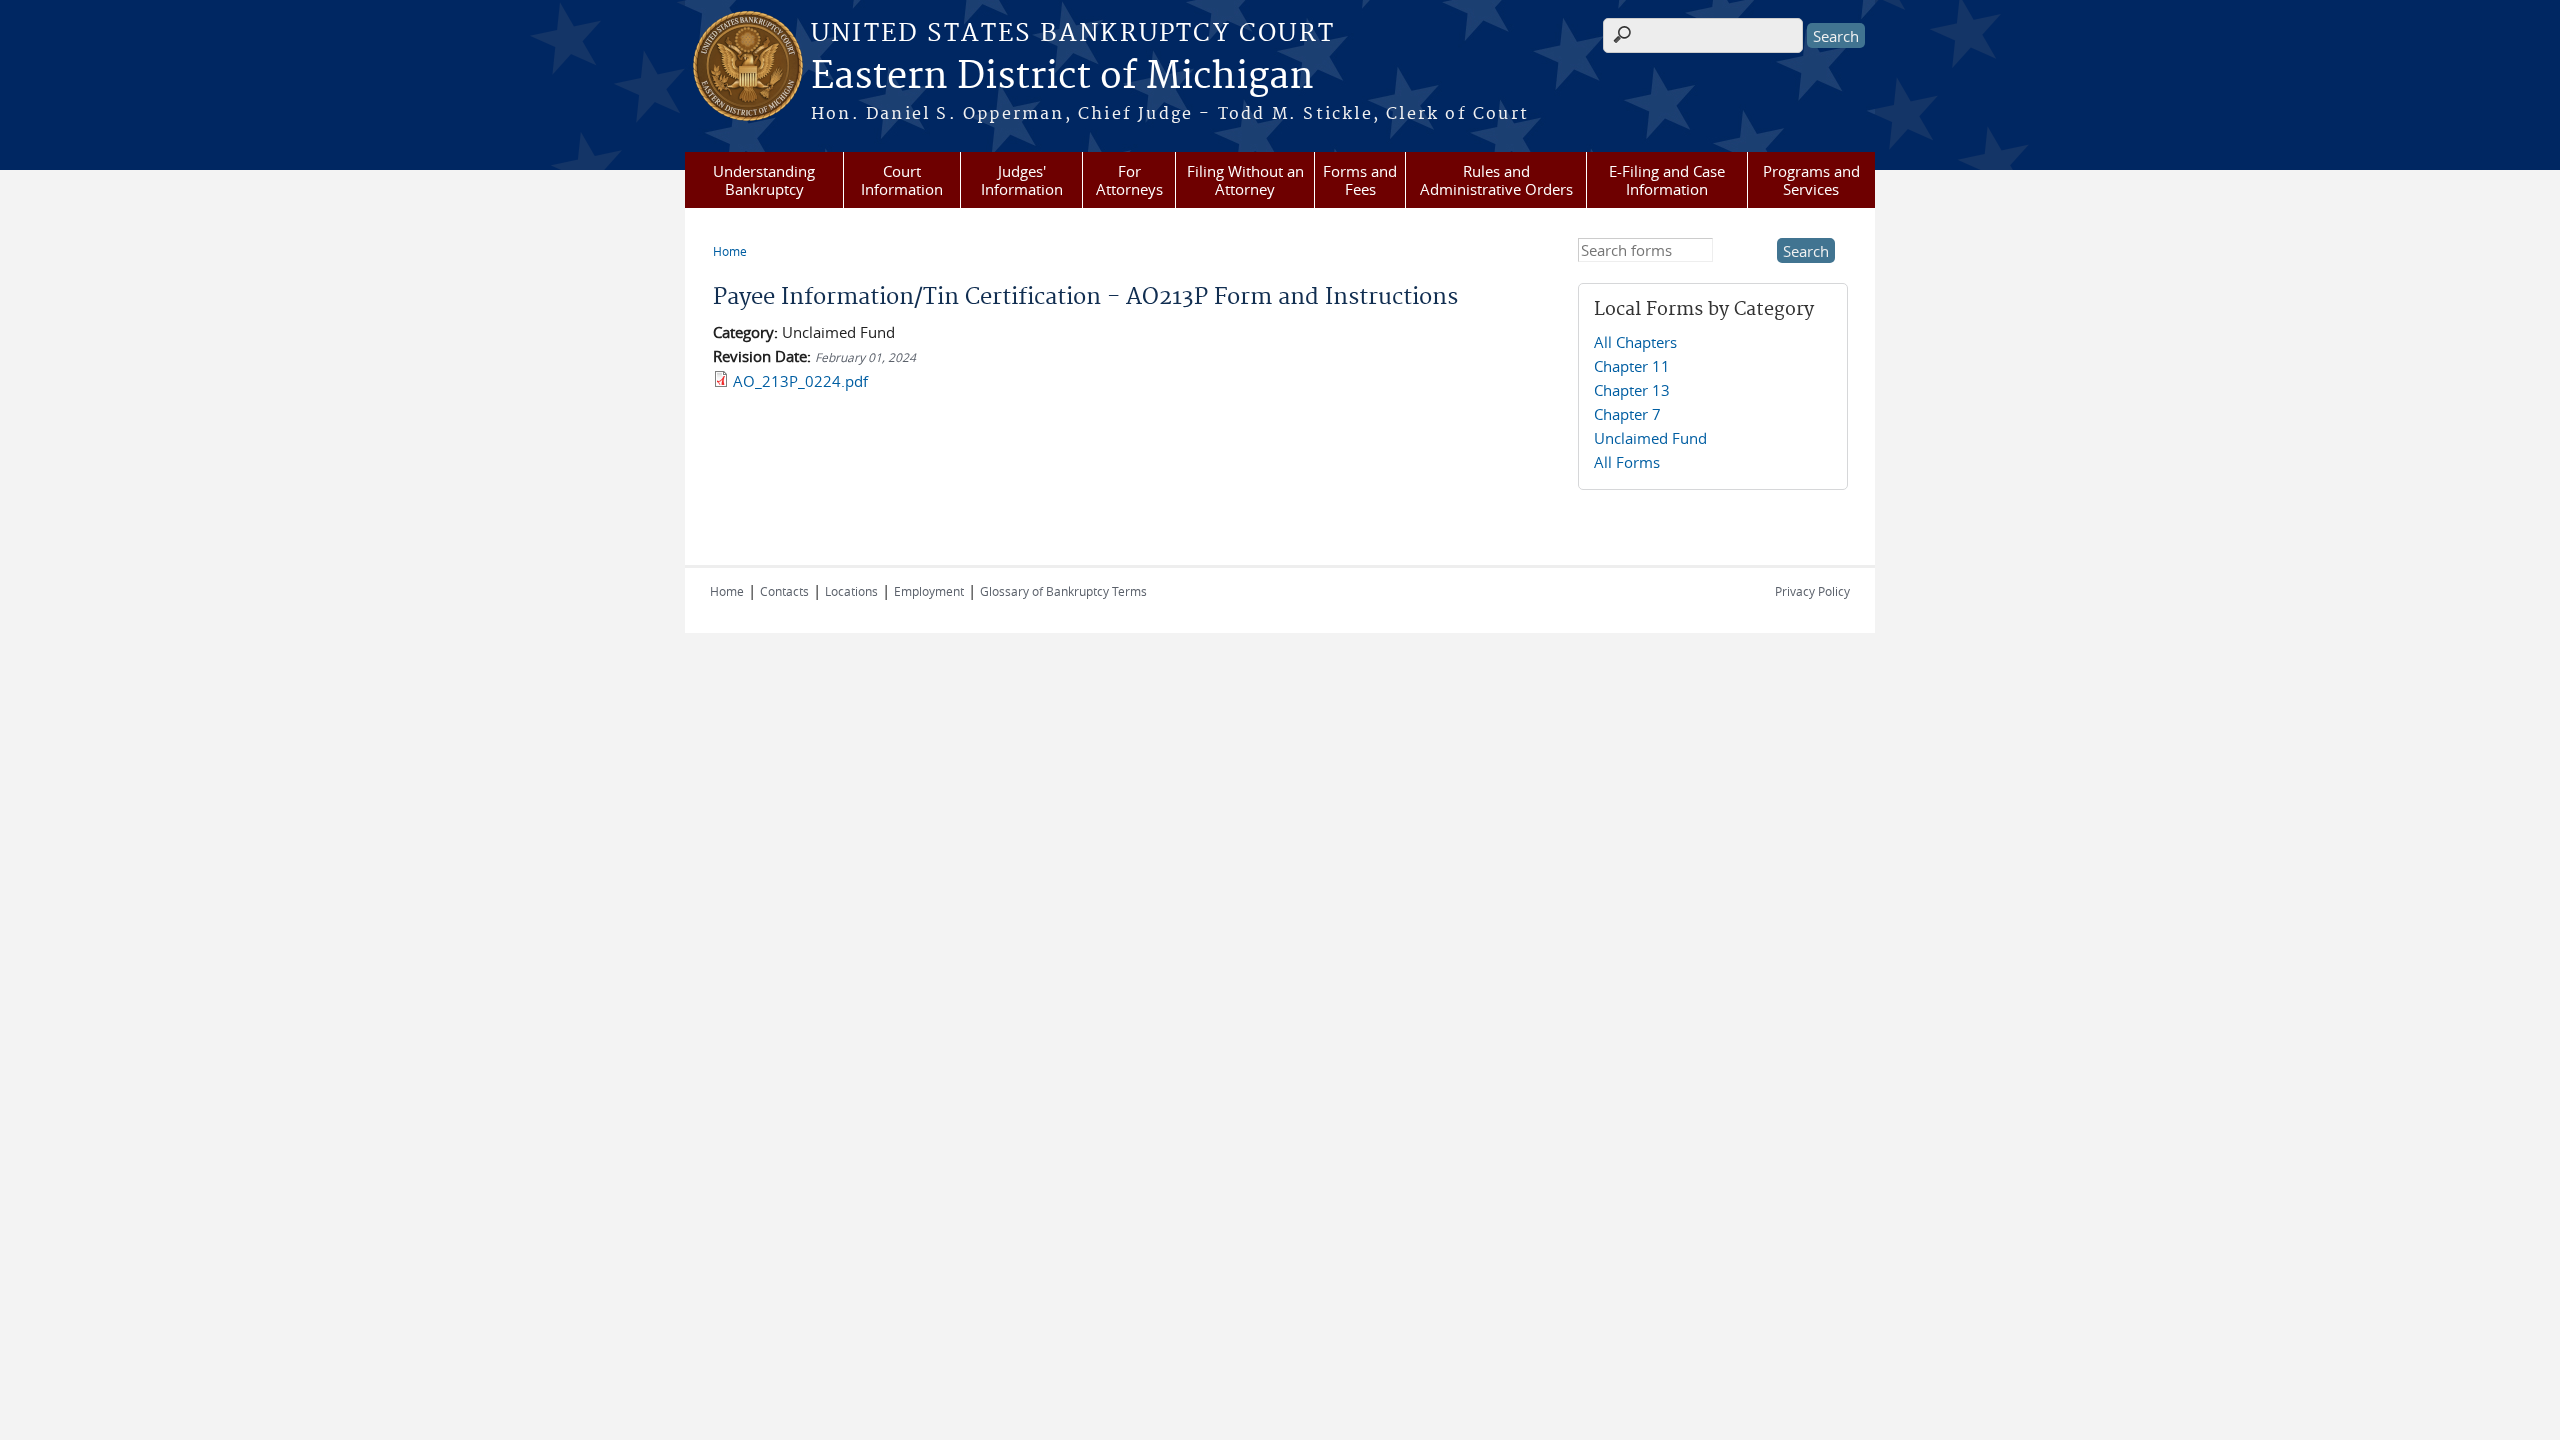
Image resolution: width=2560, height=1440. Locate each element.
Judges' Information (1022, 180)
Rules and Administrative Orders (1496, 180)
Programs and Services (1811, 180)
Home (730, 251)
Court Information (902, 180)
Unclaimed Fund (1650, 438)
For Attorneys (1129, 180)
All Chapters (1635, 342)
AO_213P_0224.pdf (800, 381)
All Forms (1627, 462)
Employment (929, 591)
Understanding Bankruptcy (764, 180)
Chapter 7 (1627, 414)
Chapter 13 (1632, 390)
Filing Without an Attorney (1245, 180)
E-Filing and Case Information (1667, 180)
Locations (851, 591)
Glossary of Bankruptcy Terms (1063, 591)
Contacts (784, 591)
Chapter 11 (1632, 366)
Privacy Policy (1812, 591)
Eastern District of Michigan (1062, 77)
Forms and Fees (1360, 180)
